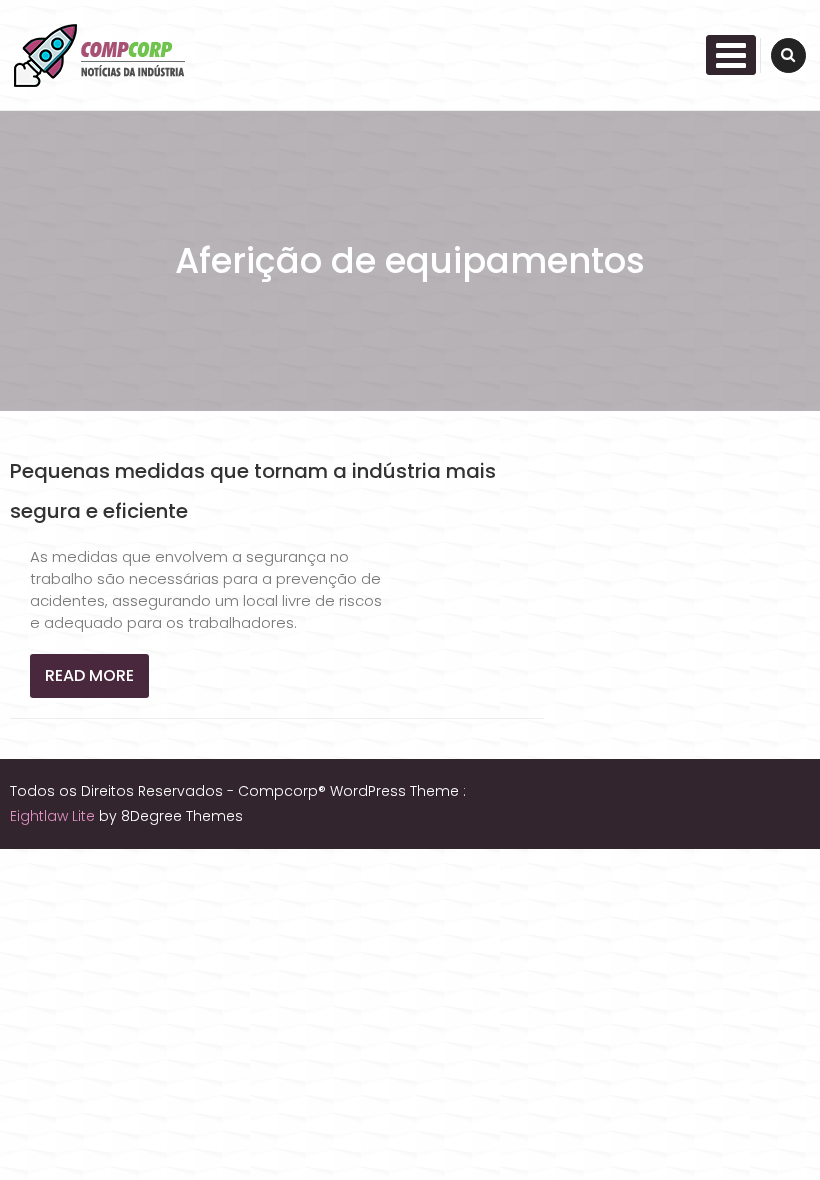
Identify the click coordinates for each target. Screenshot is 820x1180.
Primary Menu (731, 55)
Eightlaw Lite (54, 816)
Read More (89, 675)
